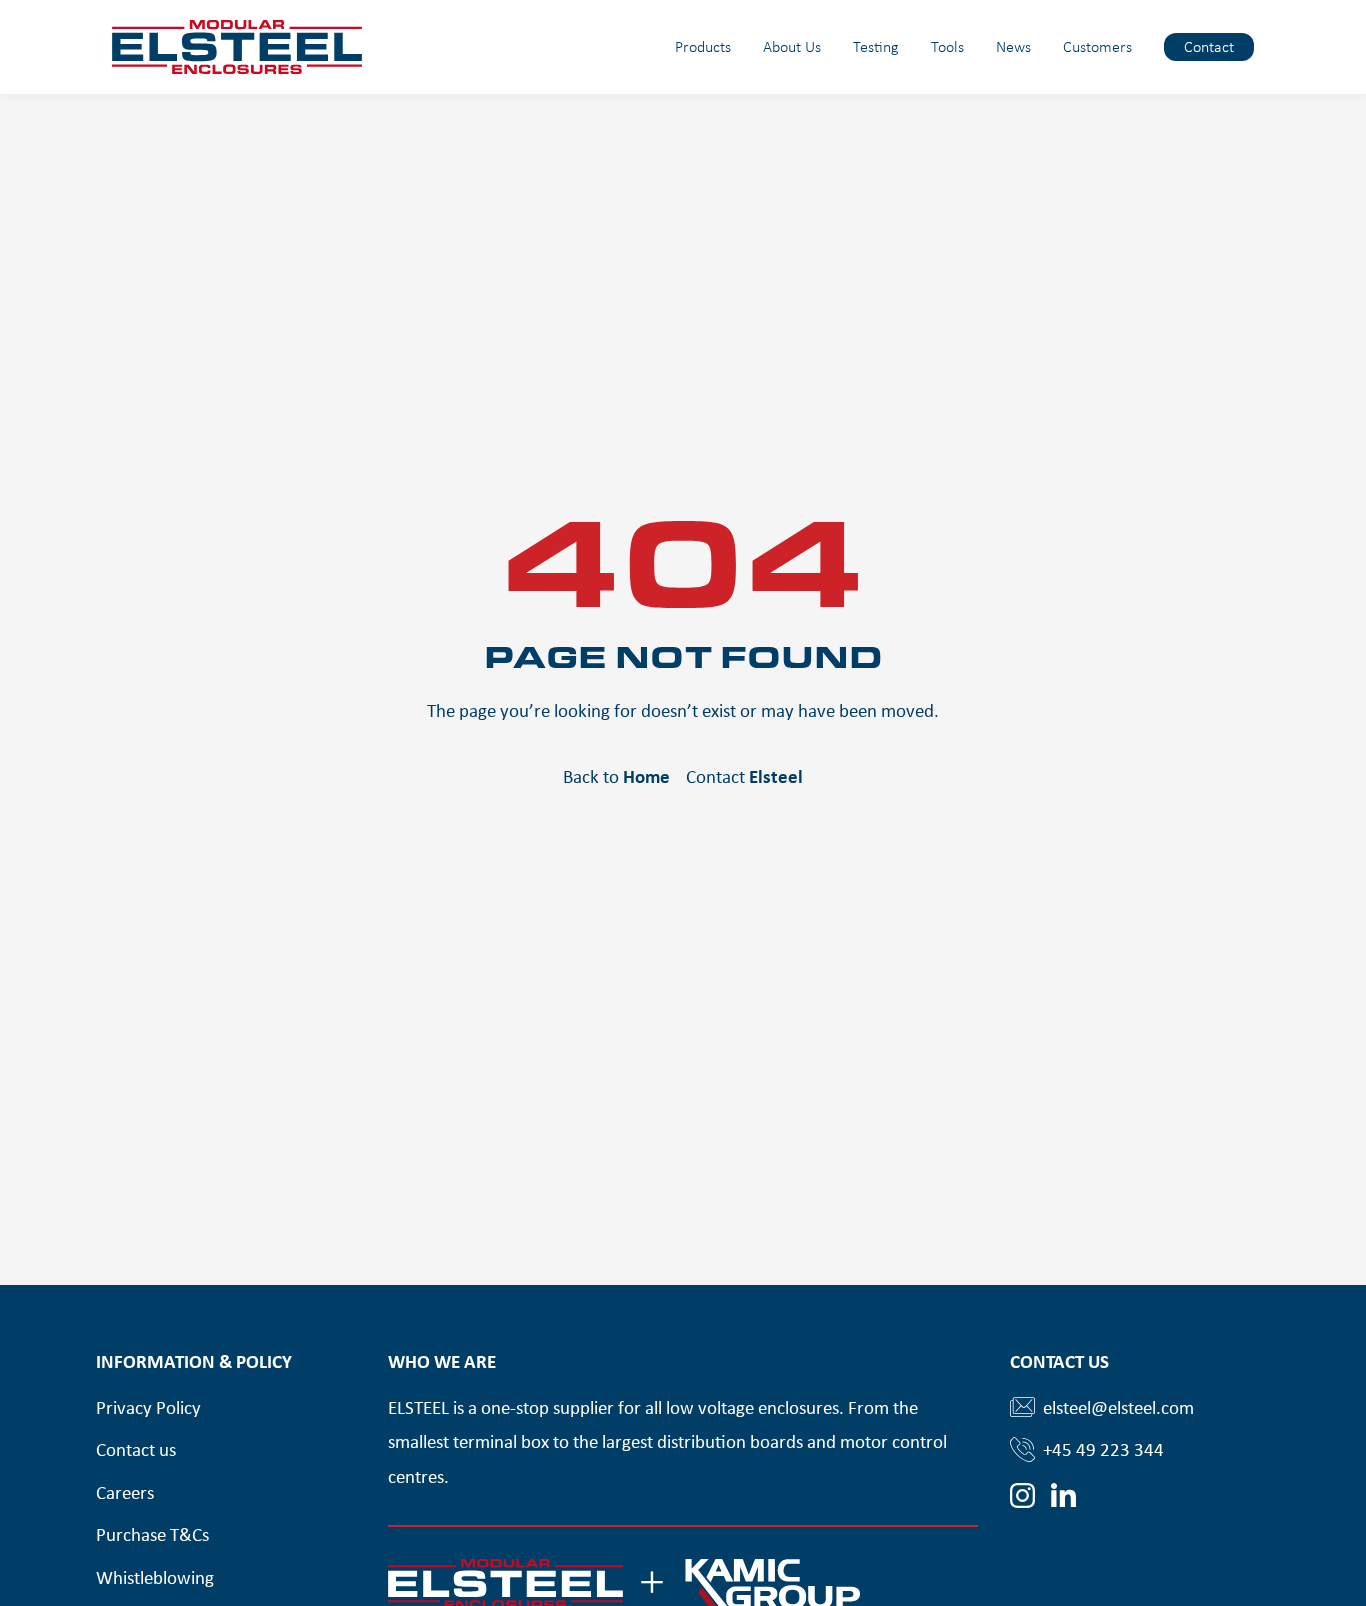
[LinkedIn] (1063, 1495)
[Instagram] (1022, 1495)
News (1013, 46)
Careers (125, 1492)
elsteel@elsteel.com (1118, 1407)
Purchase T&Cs (152, 1534)
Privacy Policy (148, 1407)
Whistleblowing (155, 1577)
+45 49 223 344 (1103, 1449)
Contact (1209, 46)
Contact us (136, 1449)
